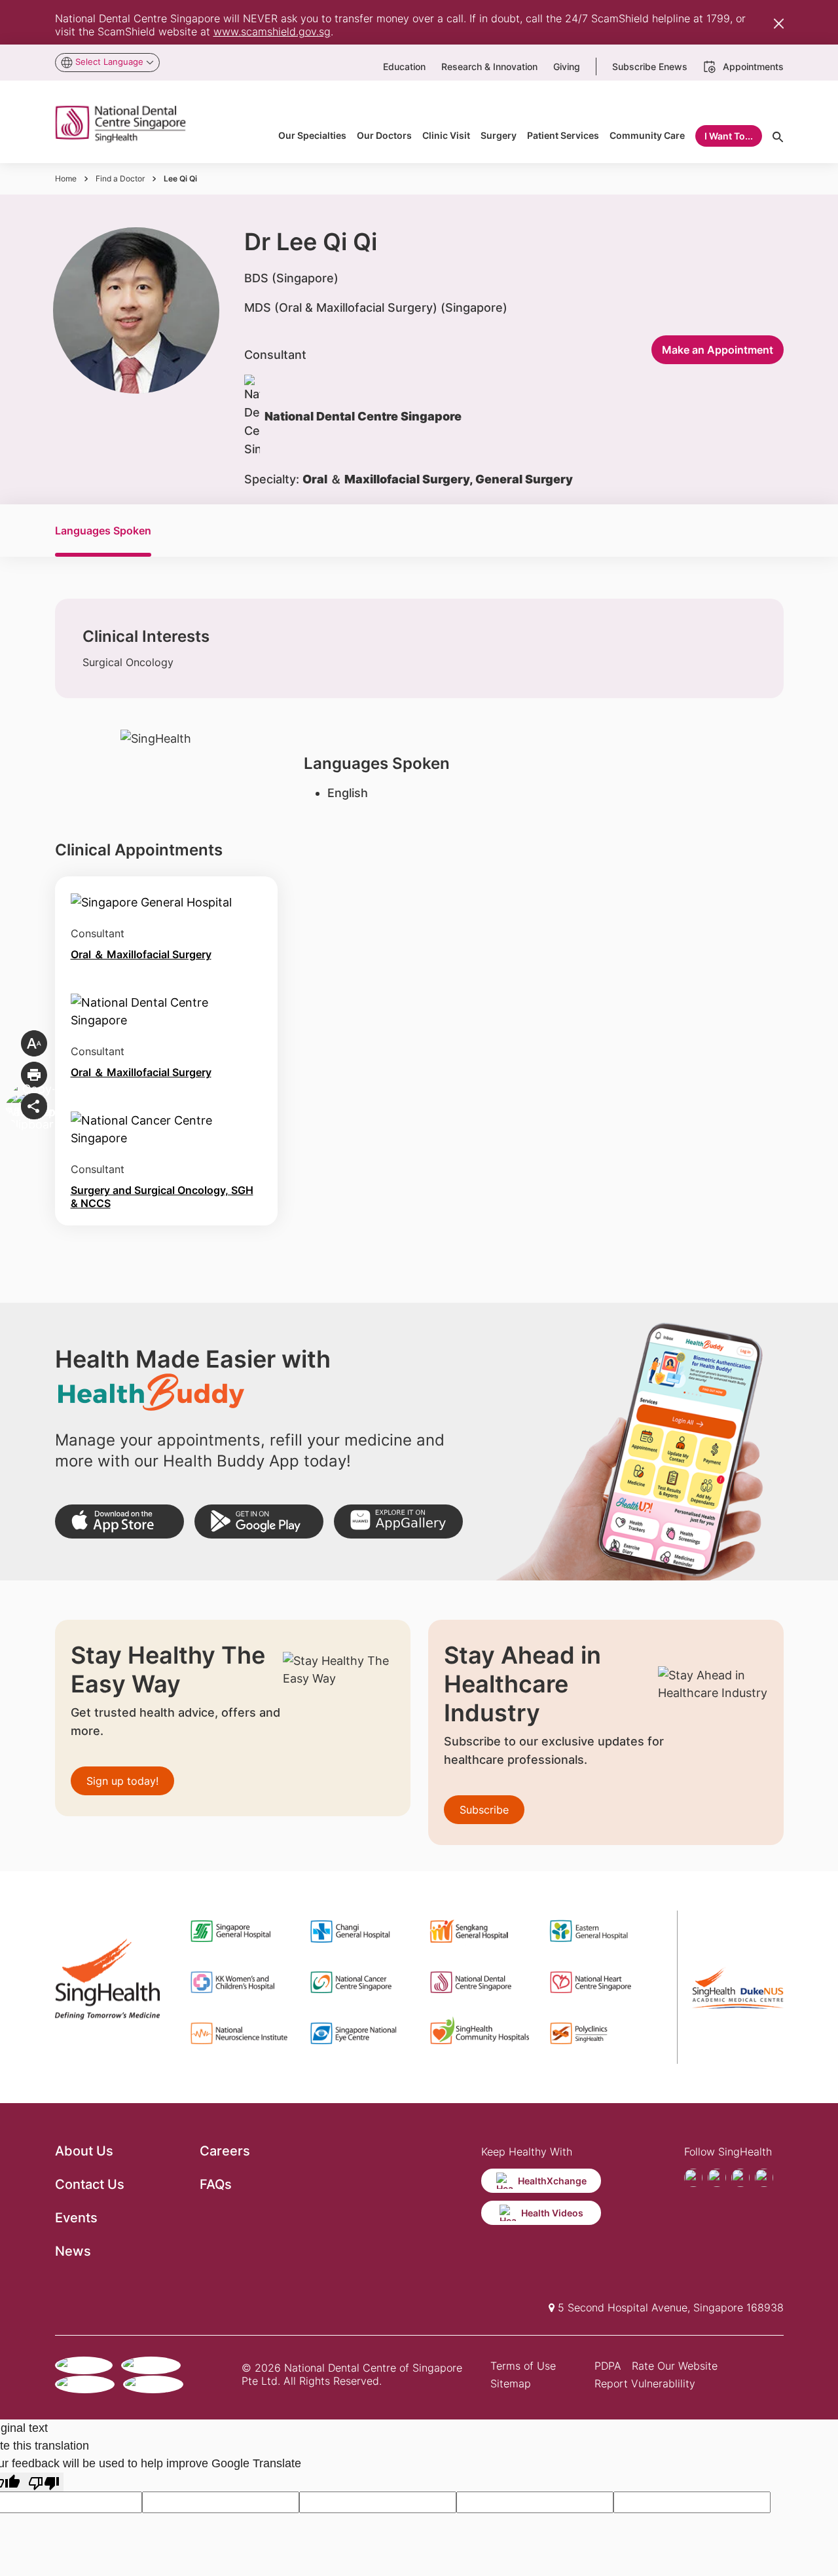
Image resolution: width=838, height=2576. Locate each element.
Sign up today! (122, 1781)
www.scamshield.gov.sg (272, 31)
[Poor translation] (44, 2482)
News (73, 2251)
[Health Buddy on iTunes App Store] (119, 1522)
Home (66, 178)
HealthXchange (552, 2181)
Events (76, 2218)
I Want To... (729, 136)
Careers (225, 2151)
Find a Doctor (120, 178)
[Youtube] (717, 2178)
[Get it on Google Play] (259, 1522)
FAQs (216, 2184)
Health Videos (552, 2213)
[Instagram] (740, 2178)
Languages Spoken (103, 531)
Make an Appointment (718, 350)
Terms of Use (523, 2366)
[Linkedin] (764, 2178)
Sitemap (511, 2383)
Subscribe (484, 1810)
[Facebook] (693, 2178)
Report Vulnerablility (645, 2383)
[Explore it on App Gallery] (398, 1522)
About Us (84, 2151)
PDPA (608, 2366)
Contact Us (90, 2184)
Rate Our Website (675, 2366)
